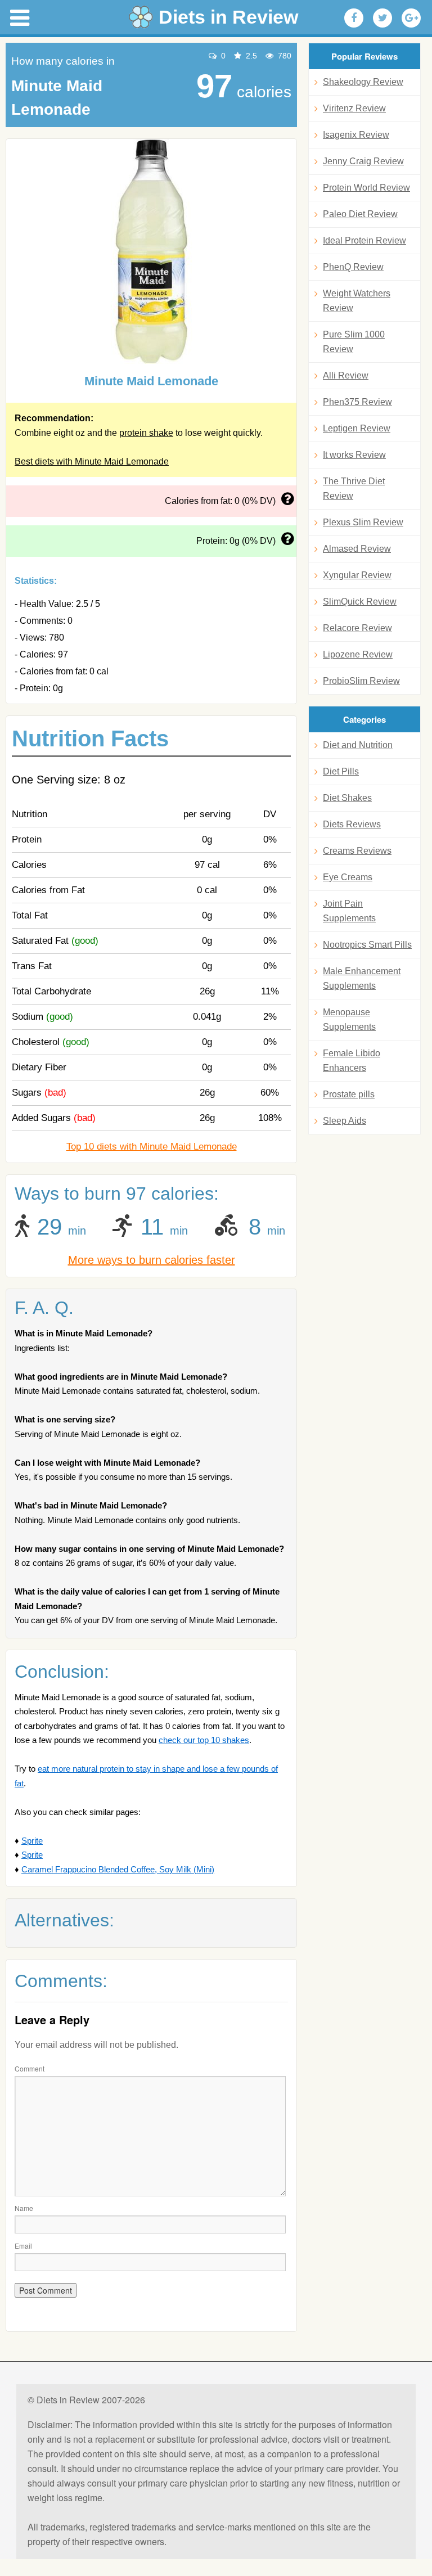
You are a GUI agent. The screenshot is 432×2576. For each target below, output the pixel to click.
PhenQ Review (353, 267)
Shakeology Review (363, 82)
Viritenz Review (354, 108)
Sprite (32, 1841)
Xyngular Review (357, 575)
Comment (30, 2068)
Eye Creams (348, 877)
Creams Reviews (357, 851)
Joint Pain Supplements (349, 911)
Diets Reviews (352, 824)
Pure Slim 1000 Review (354, 342)
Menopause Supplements (349, 1019)
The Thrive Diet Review (354, 488)
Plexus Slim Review (363, 522)
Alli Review (346, 375)
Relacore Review (357, 628)
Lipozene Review (358, 654)
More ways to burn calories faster (152, 1260)
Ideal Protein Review (364, 240)
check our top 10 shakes (204, 1740)
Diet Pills (341, 771)
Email (23, 2246)
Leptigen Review (357, 428)
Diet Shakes (347, 798)
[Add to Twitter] (382, 18)
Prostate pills (349, 1094)
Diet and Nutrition (358, 745)
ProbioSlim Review (361, 681)
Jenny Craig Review (363, 161)
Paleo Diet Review (360, 214)
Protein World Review (366, 188)
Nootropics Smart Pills (367, 945)
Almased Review (357, 549)
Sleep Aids (345, 1121)
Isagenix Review (356, 135)
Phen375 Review (357, 402)
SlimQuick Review (360, 602)
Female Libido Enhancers (352, 1060)
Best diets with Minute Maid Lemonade (92, 461)
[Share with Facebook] (354, 18)
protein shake (146, 433)
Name (24, 2208)
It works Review (354, 455)
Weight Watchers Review (357, 301)
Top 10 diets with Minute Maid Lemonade (152, 1147)
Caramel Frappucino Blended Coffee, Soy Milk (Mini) (118, 1869)
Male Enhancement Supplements (362, 978)
